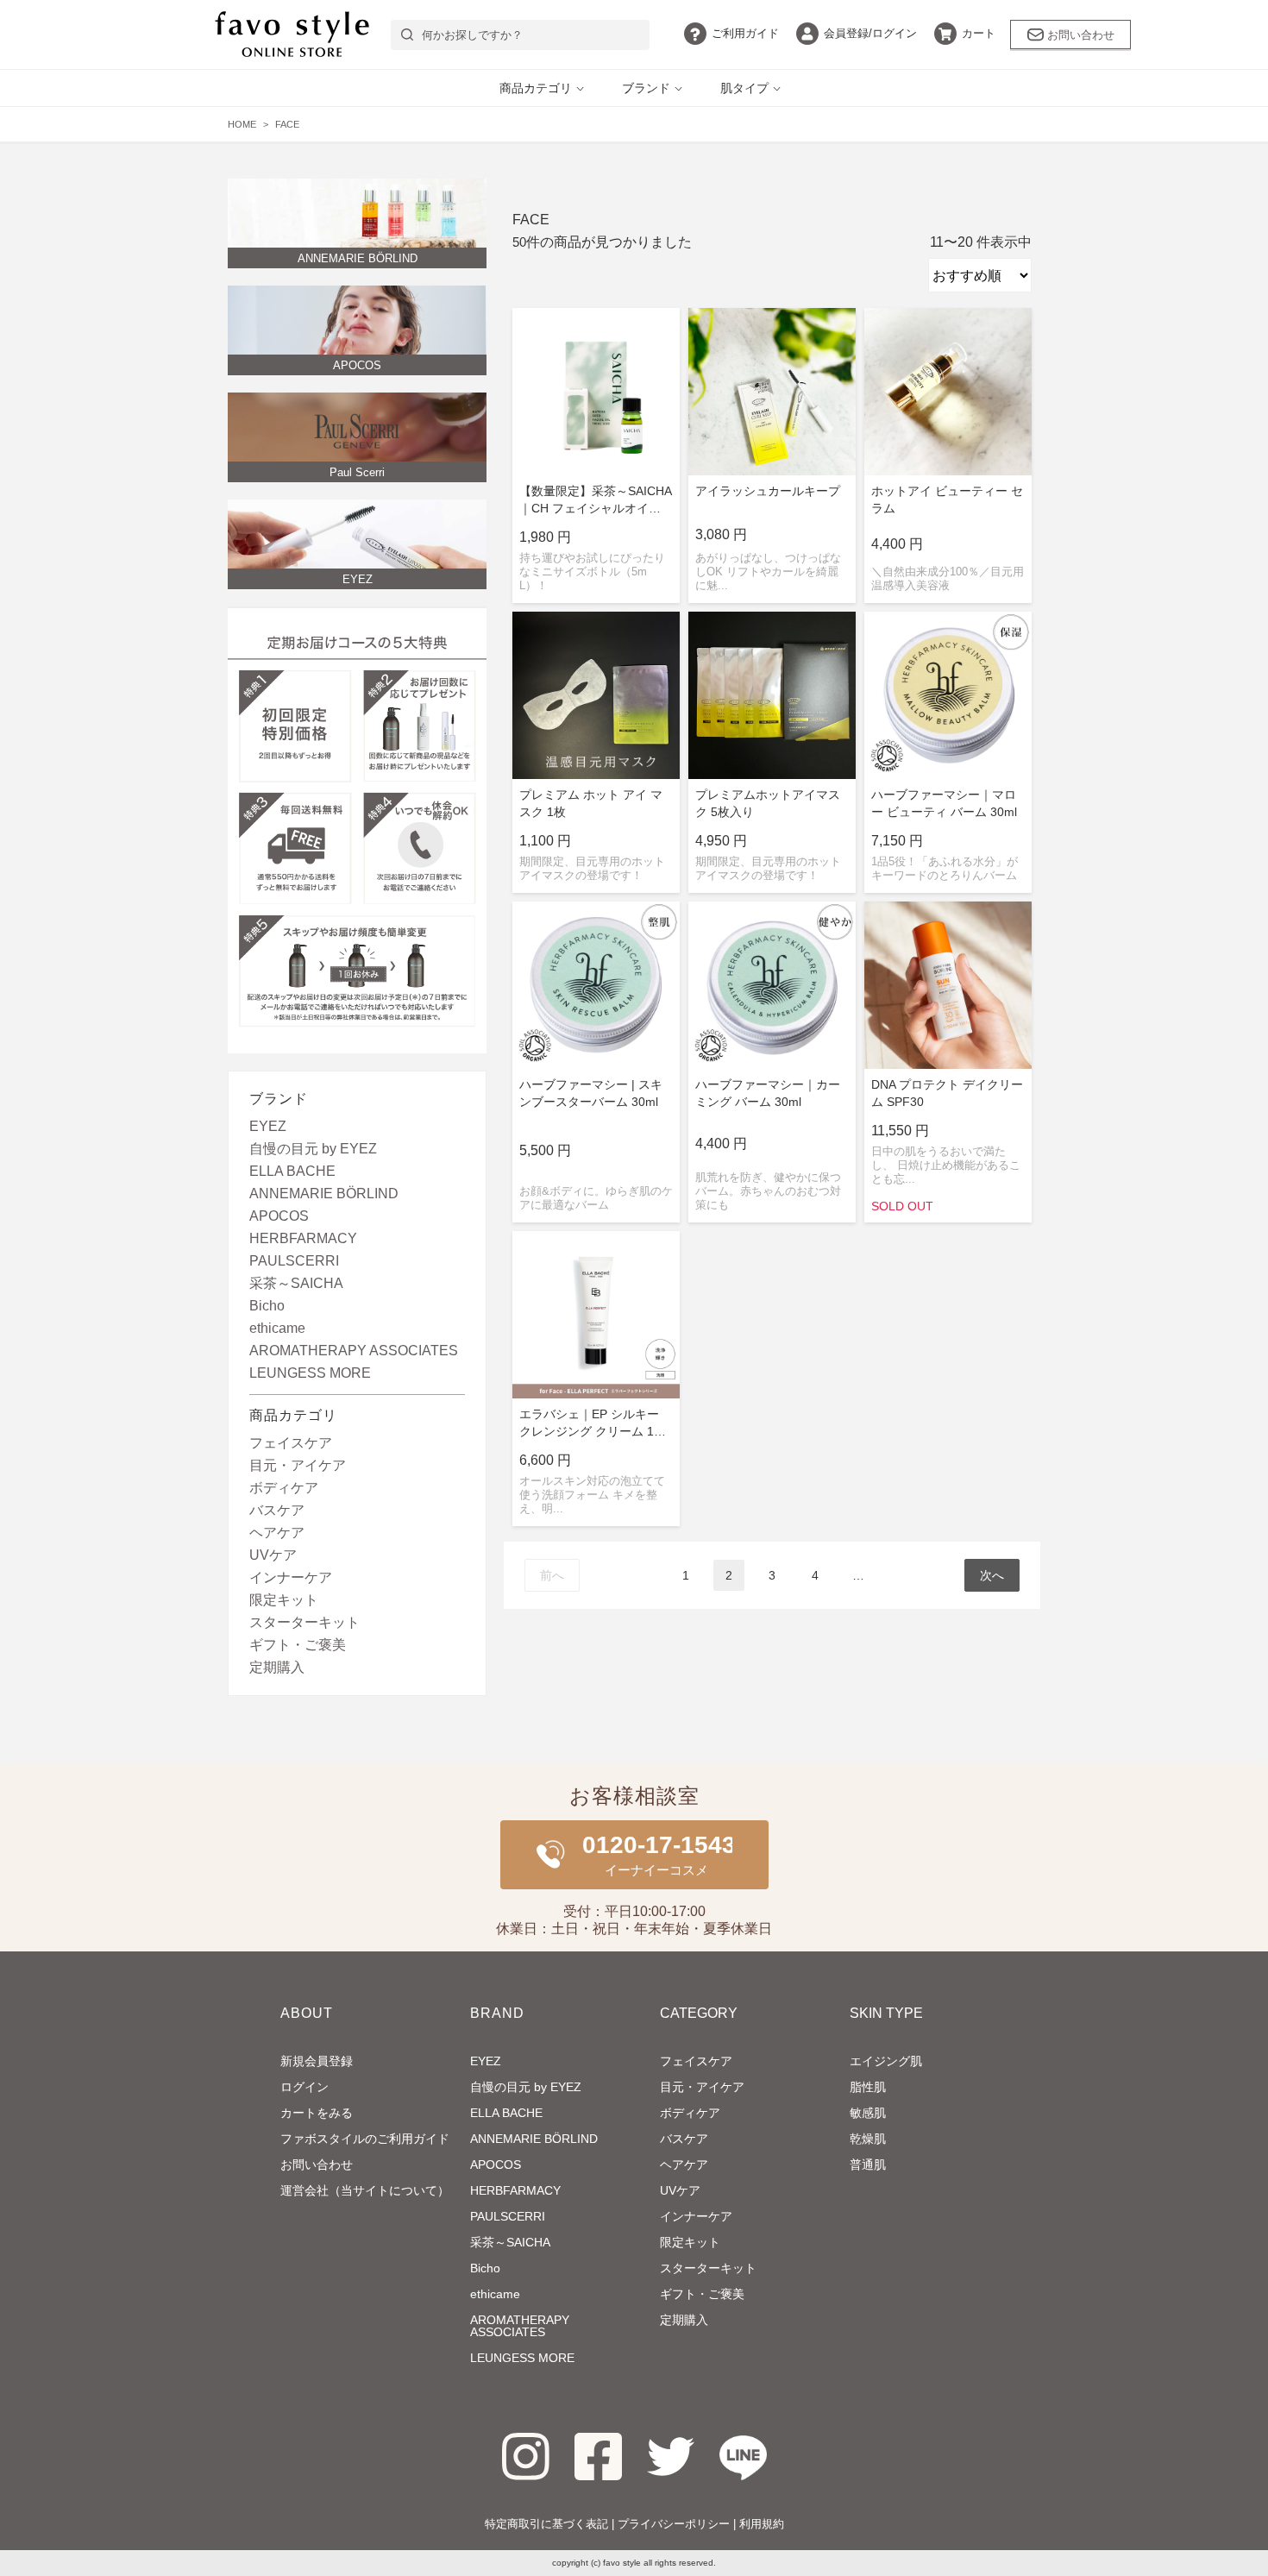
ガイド (745, 33)
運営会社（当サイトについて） (365, 2190)
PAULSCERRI (294, 1261)
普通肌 (868, 2164)
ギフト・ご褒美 (298, 1645)
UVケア (273, 1555)
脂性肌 (868, 2087)
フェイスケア (291, 1443)
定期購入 (277, 1668)
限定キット (284, 1600)
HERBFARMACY (303, 1239)
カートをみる (317, 2113)
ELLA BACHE (292, 1172)
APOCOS (279, 1216)
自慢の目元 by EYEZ (313, 1149)
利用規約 (762, 2524)
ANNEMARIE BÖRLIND (324, 1194)
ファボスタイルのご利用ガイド (365, 2139)
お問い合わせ (1081, 35)
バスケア (277, 1511)
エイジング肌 (886, 2061)
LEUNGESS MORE (310, 1373)
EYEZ (268, 1127)
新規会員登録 (317, 2061)
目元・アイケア (298, 1466)
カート (979, 33)
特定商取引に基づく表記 (546, 2524)
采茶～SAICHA (296, 1284)
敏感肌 (868, 2113)
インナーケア (291, 1578)
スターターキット (304, 1623)
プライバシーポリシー (674, 2524)
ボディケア (284, 1488)
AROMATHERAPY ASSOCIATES (354, 1351)
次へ (992, 1575)
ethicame (277, 1329)
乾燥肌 (868, 2139)
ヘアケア (277, 1533)
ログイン (870, 33)
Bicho (267, 1306)
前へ (552, 1575)
